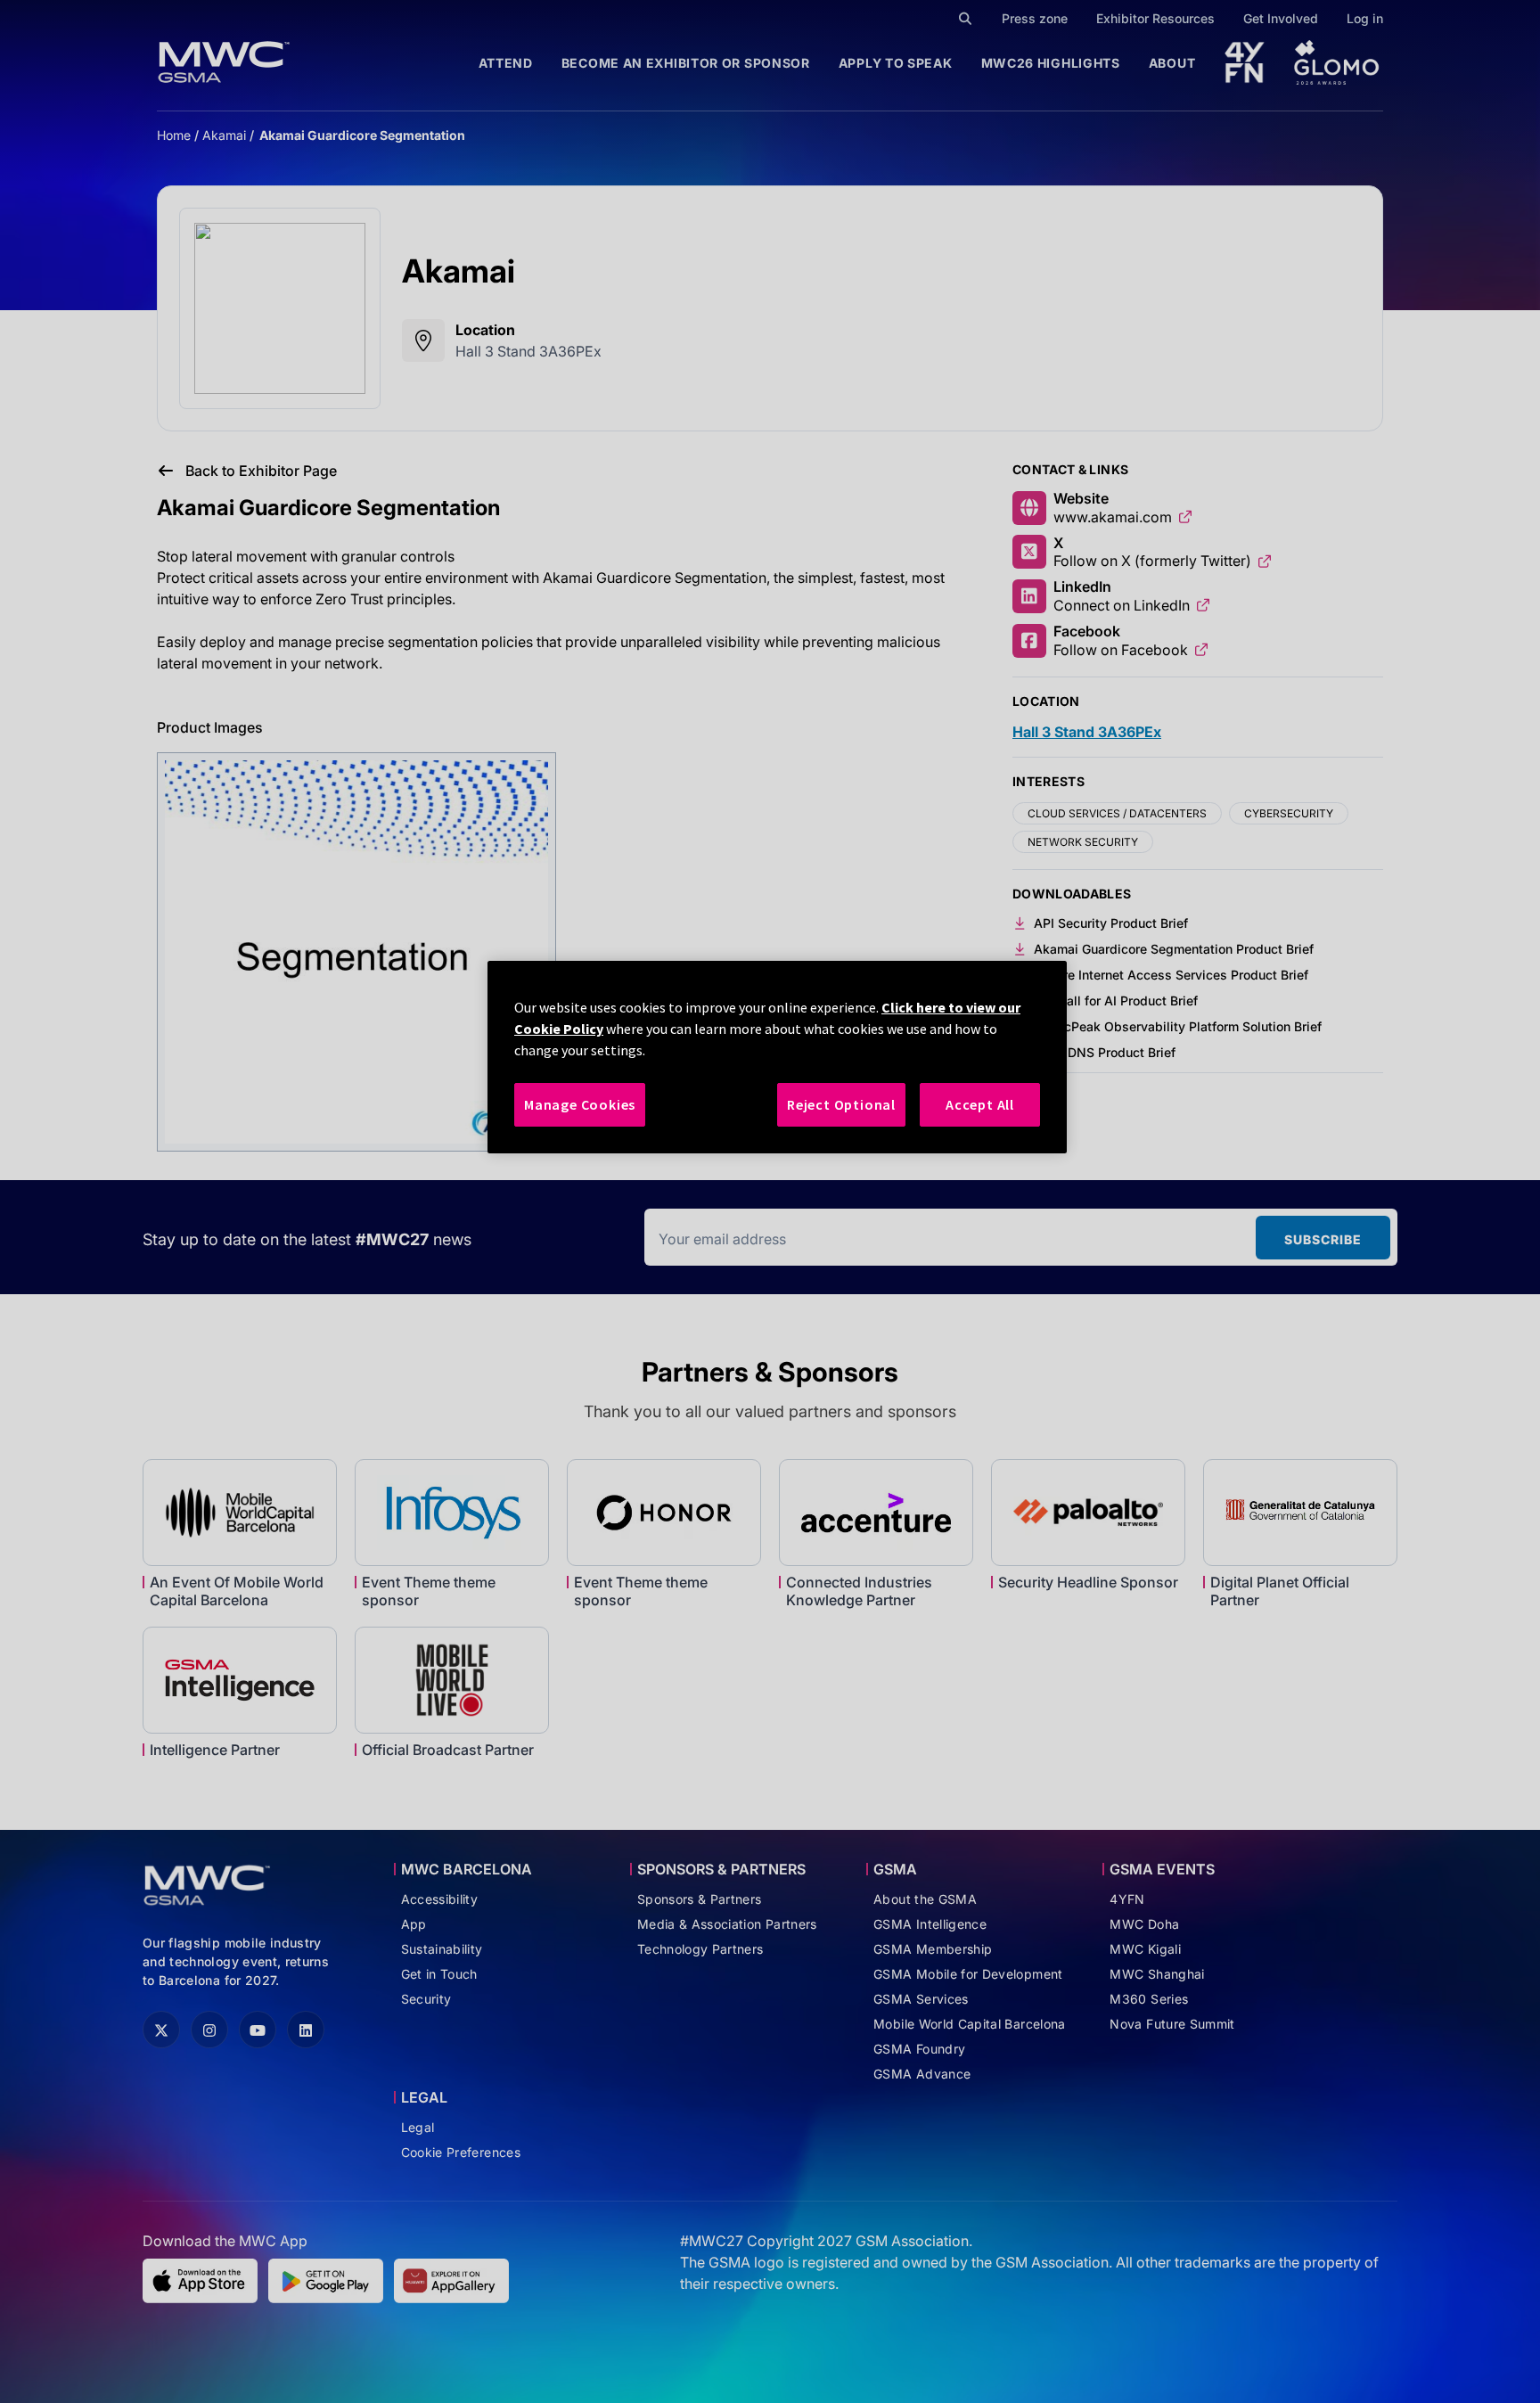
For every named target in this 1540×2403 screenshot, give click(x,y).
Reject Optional (841, 1104)
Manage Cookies (580, 1104)
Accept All (980, 1104)
